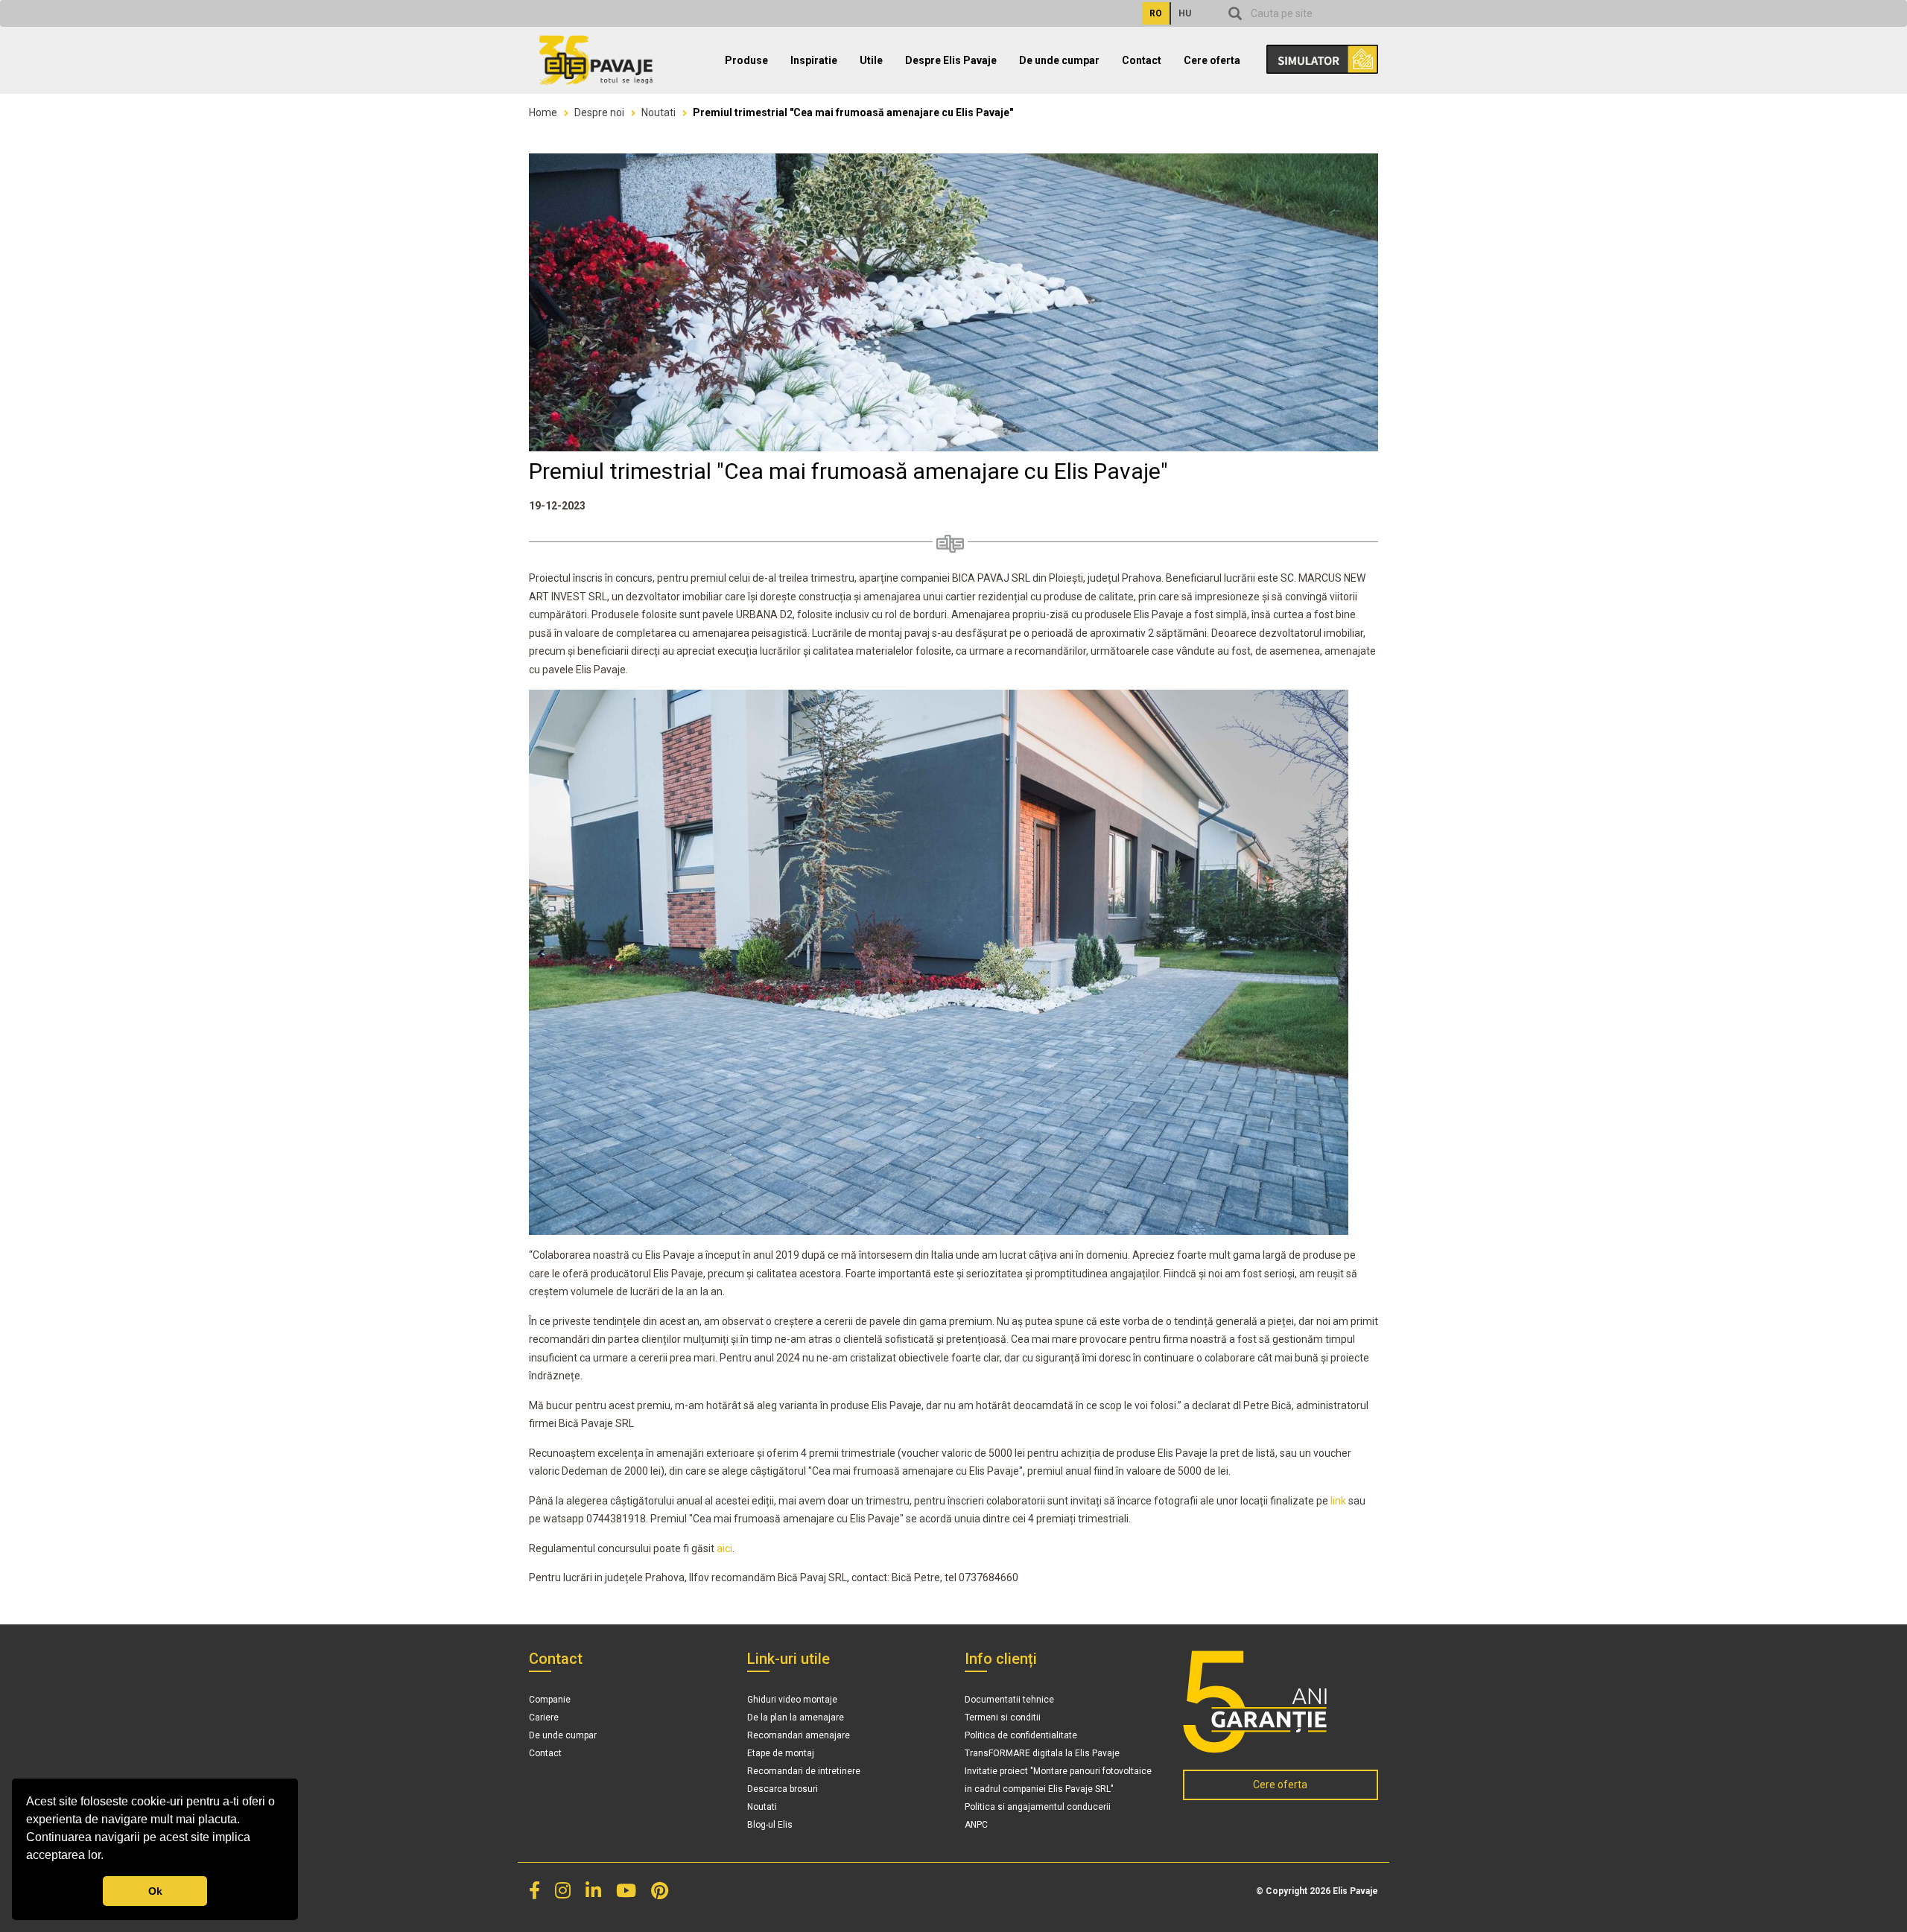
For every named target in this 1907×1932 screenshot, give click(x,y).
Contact (1142, 60)
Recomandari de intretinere (804, 1771)
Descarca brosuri (783, 1789)
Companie (550, 1700)
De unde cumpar (1059, 60)
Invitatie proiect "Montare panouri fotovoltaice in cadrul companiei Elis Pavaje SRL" (1058, 1780)
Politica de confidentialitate (1021, 1735)
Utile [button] (871, 60)
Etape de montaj (781, 1753)
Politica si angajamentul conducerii (1038, 1807)
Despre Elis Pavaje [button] (951, 60)
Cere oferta (1212, 60)
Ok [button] (155, 1891)
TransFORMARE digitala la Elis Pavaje (1042, 1753)
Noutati (659, 112)
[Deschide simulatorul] (1315, 54)
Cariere (544, 1717)
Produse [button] (746, 60)
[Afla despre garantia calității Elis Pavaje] (1281, 1702)
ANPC (976, 1825)
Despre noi (599, 112)
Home (543, 112)
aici (724, 1548)
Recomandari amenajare (799, 1735)
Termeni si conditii (1003, 1717)
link (1338, 1501)
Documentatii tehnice (1009, 1700)
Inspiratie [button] (814, 60)
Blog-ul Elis (770, 1825)
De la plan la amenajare (796, 1717)
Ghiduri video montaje (792, 1700)
